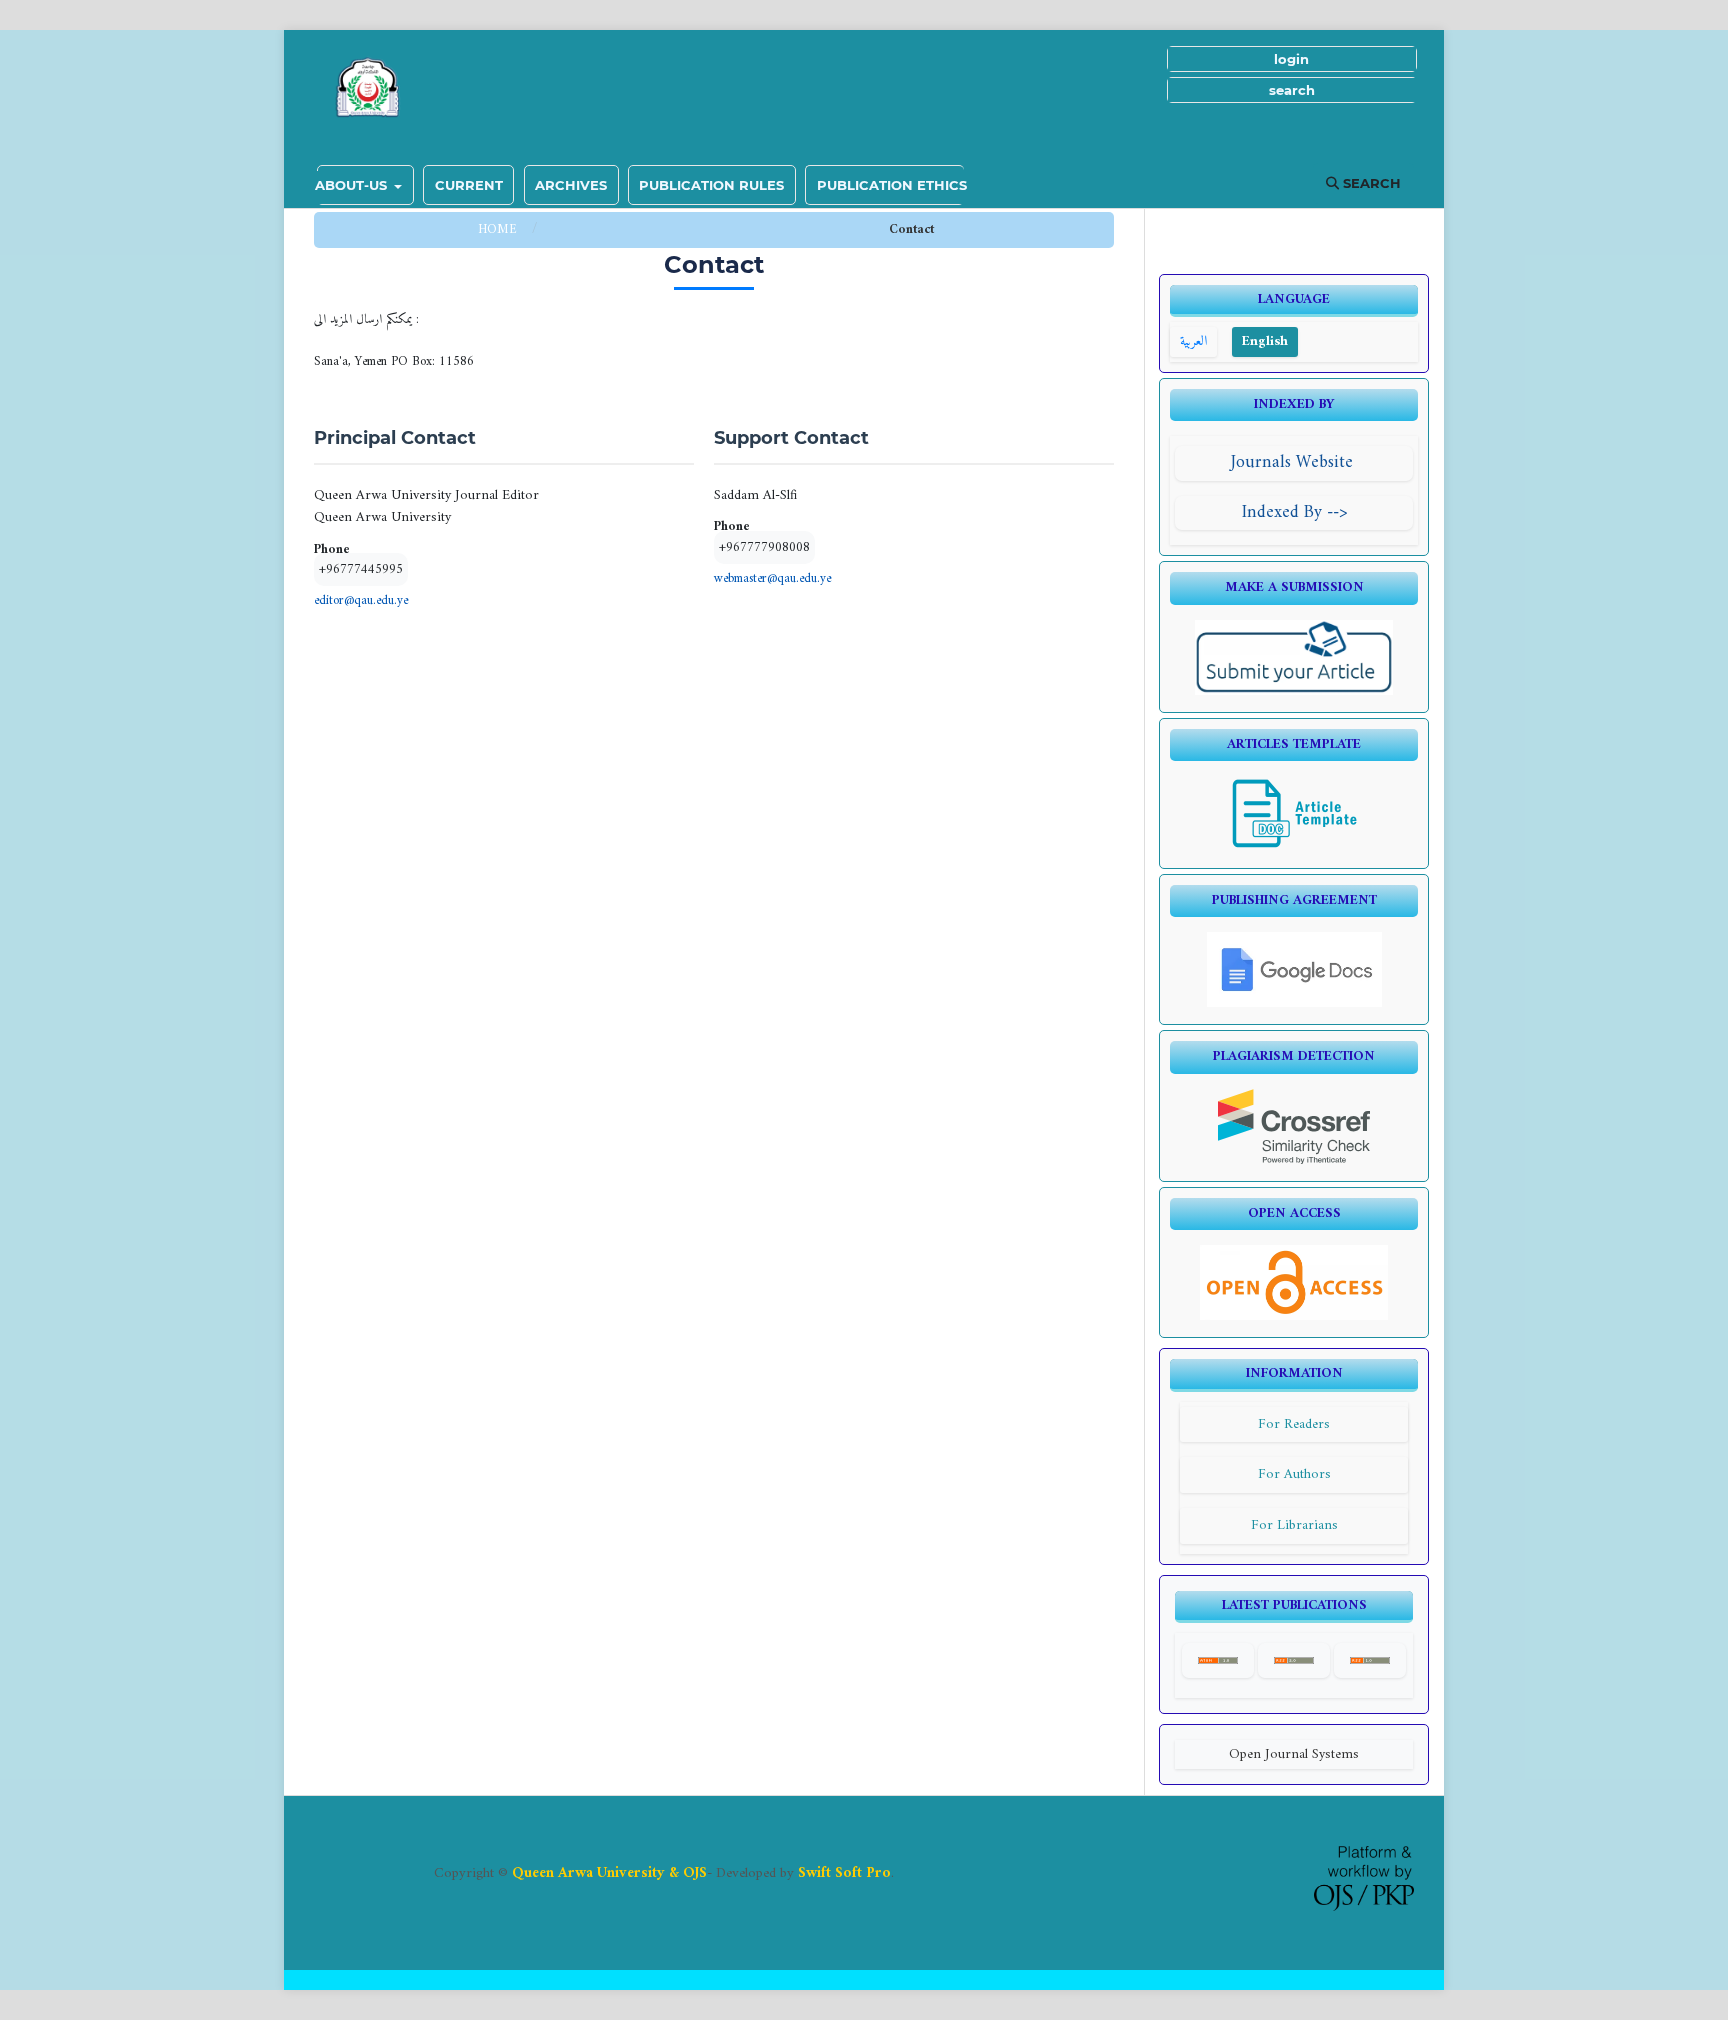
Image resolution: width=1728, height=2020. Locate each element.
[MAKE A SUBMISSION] (1294, 691)
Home (499, 229)
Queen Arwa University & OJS (609, 1873)
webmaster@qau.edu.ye (772, 578)
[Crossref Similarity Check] (1294, 1160)
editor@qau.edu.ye (361, 600)
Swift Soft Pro (844, 1873)
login (1291, 59)
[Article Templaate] (1294, 847)
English (1265, 341)
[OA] (1294, 1316)
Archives (571, 185)
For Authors (1294, 1474)
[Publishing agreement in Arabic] (1294, 1003)
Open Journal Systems (1294, 1754)
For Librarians (1294, 1525)
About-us (353, 185)
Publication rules (711, 185)
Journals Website (1294, 462)
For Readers (1294, 1424)
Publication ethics (892, 185)
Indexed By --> (1294, 512)
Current (469, 185)
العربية (1193, 341)
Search (1370, 183)
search (1292, 90)
